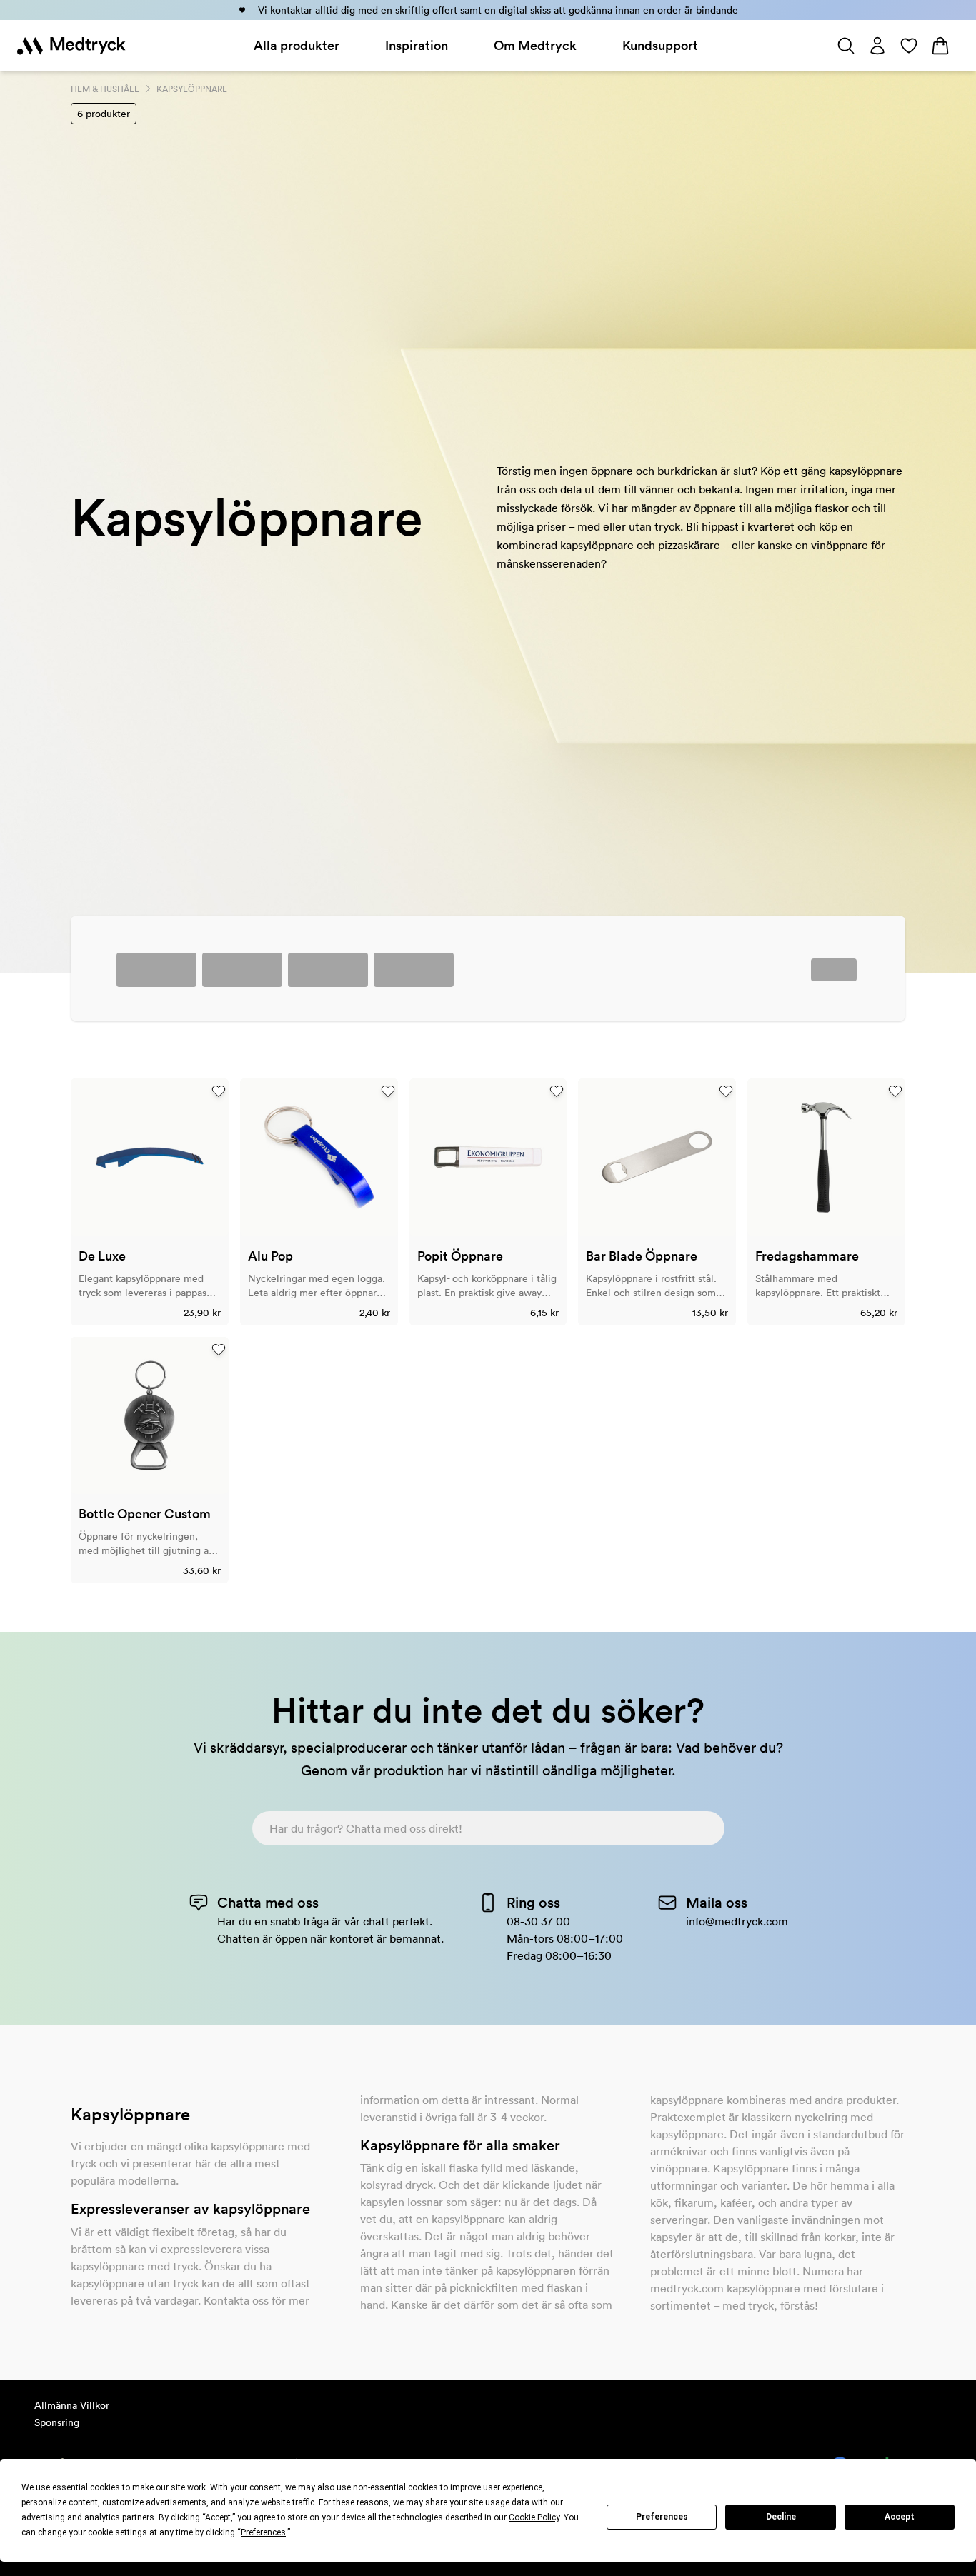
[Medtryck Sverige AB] (71, 46)
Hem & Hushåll (105, 89)
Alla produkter (297, 45)
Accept (900, 2517)
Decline (781, 2517)
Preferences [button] (263, 2532)
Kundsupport (660, 45)
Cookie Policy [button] (534, 2517)
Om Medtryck (535, 45)
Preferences (662, 2517)
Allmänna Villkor (72, 2405)
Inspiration (417, 45)
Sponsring (57, 2422)
